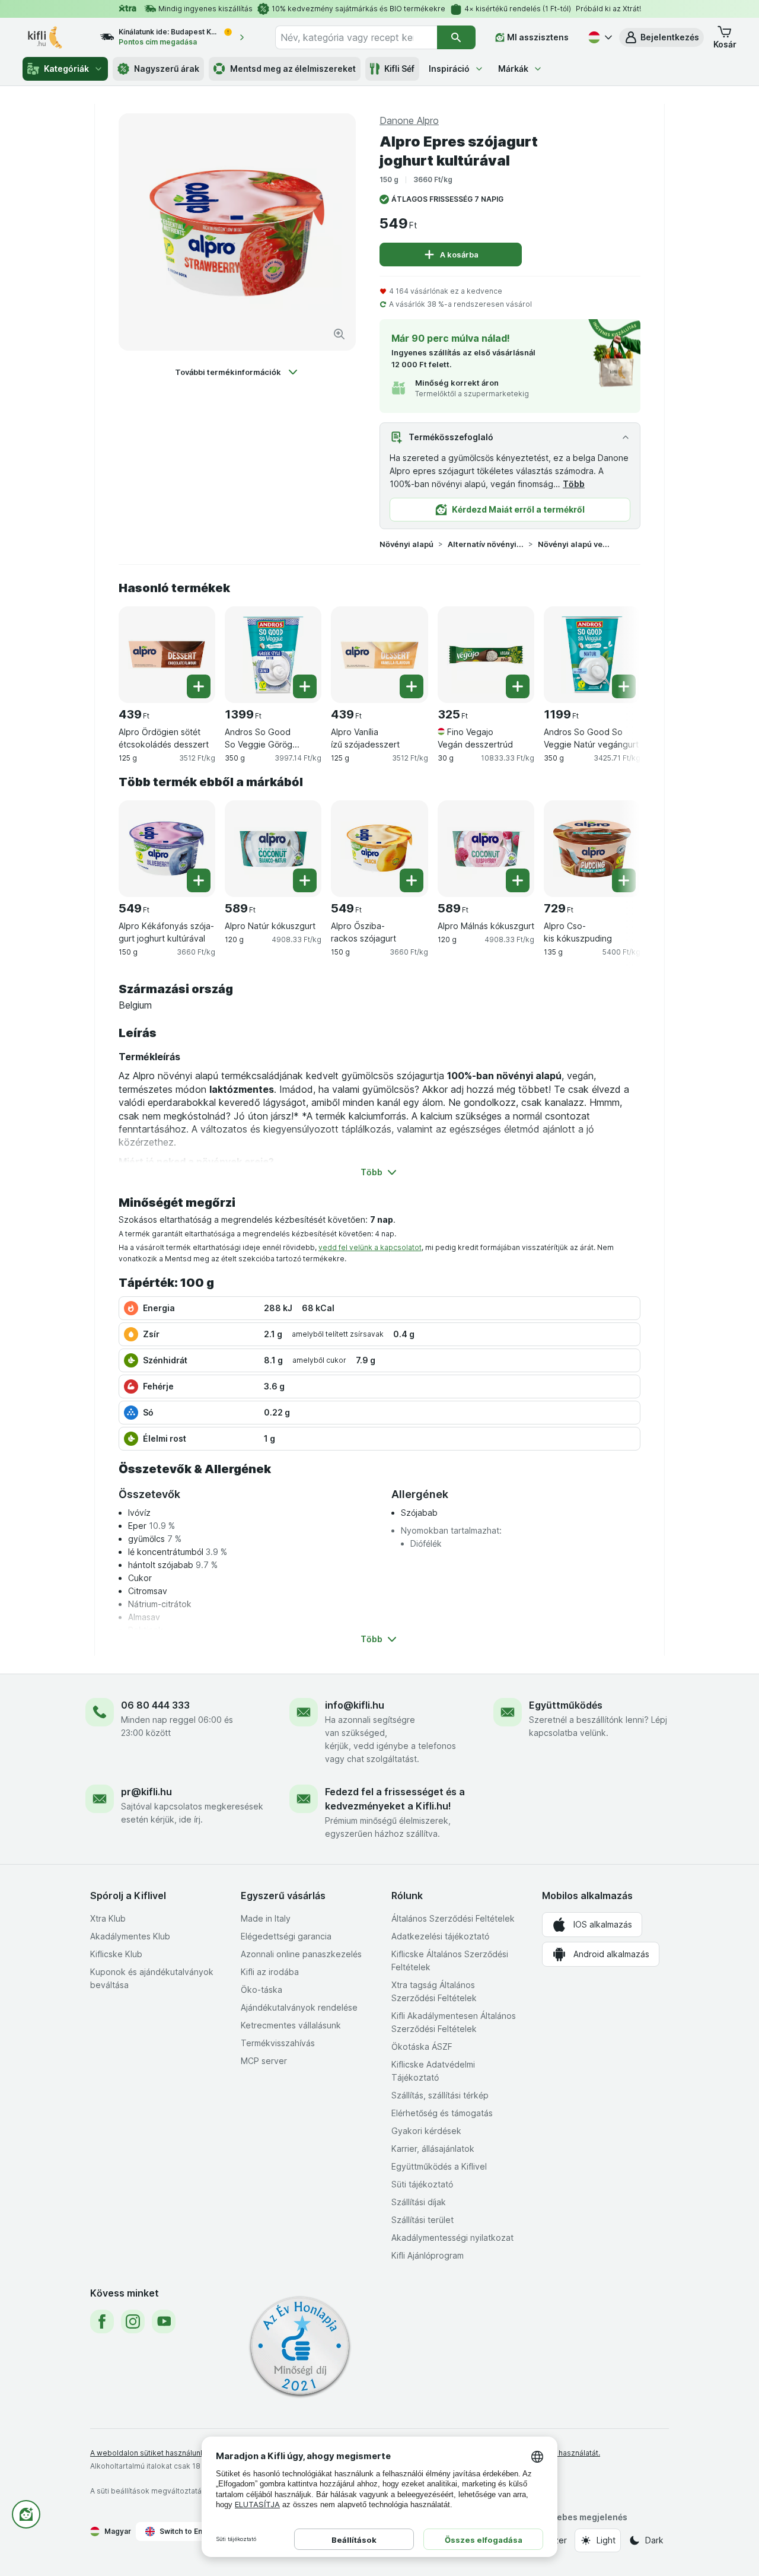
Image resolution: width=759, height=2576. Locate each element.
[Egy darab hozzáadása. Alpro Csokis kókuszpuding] (624, 880)
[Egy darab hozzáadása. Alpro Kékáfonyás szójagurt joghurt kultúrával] (199, 880)
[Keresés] (456, 37)
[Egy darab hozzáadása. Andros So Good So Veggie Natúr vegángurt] (624, 686)
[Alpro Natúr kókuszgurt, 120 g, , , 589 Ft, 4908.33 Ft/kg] (273, 849)
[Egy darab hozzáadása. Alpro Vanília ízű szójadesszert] (412, 686)
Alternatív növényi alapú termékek (486, 544)
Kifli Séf (399, 69)
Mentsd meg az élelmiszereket (293, 69)
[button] (661, 37)
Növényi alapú (406, 544)
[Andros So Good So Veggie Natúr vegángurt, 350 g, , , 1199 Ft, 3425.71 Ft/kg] (592, 655)
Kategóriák (66, 69)
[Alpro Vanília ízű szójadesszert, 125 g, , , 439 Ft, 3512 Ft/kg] (379, 655)
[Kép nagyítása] (339, 334)
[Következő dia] (617, 650)
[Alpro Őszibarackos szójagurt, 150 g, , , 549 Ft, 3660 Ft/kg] (379, 849)
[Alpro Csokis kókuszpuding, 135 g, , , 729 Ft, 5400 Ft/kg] (592, 849)
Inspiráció (449, 69)
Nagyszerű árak (167, 69)
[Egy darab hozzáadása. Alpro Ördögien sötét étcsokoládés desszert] (199, 686)
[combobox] (356, 37)
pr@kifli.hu (146, 1792)
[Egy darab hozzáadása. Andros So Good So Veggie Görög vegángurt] (305, 686)
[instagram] (133, 2321)
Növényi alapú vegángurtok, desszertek (576, 544)
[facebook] (102, 2321)
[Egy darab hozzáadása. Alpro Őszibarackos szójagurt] (412, 880)
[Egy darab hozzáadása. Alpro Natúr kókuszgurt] (305, 880)
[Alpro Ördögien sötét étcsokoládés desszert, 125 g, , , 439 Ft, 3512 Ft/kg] (167, 655)
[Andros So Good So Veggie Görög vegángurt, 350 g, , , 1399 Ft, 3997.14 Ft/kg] (273, 655)
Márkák (513, 69)
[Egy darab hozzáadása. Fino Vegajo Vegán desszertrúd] (518, 686)
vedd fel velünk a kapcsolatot (370, 1247)
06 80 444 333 (155, 1705)
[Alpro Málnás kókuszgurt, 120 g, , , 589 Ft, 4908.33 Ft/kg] (486, 849)
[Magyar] (599, 37)
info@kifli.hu (355, 1705)
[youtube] (164, 2321)
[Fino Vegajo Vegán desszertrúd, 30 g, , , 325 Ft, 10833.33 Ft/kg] (486, 655)
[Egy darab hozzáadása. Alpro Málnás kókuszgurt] (518, 880)
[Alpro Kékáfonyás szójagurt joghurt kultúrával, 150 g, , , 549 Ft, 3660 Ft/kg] (167, 849)
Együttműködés (566, 1705)
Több (574, 484)
